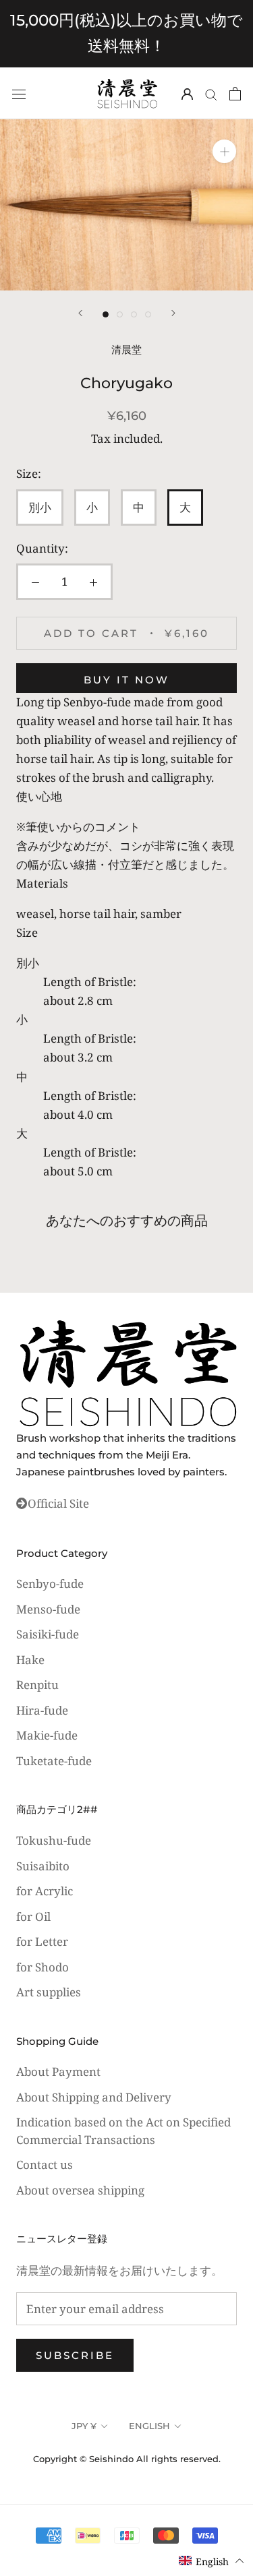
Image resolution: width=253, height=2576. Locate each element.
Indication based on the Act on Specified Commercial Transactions (123, 2131)
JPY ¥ (84, 2426)
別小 (40, 507)
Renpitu (37, 1685)
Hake (30, 1660)
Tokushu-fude (54, 1840)
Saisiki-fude (48, 1634)
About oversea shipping (80, 2190)
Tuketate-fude (54, 1761)
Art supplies (49, 1992)
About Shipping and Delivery (94, 2097)
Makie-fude (47, 1735)
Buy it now (126, 680)
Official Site (58, 1503)
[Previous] (80, 313)
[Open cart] (235, 93)
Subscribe (75, 2355)
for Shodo (43, 1967)
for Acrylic (45, 1891)
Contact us (45, 2165)
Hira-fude (42, 1710)
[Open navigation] (19, 93)
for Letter (42, 1941)
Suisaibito (43, 1866)
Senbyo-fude (50, 1584)
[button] (212, 2561)
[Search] (211, 93)
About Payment (58, 2072)
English (149, 2426)
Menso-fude (48, 1609)
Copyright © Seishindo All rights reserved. (127, 2459)
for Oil (33, 1916)
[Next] (173, 313)
